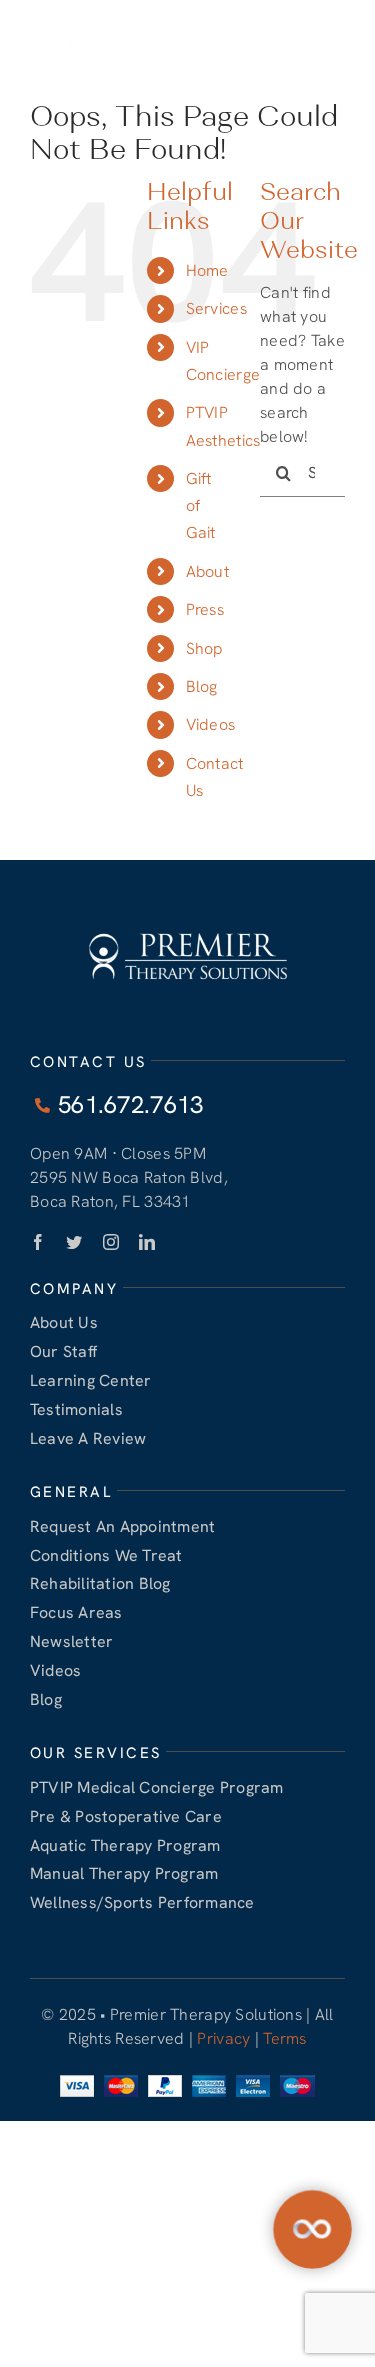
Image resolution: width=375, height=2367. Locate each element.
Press (205, 609)
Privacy (223, 2038)
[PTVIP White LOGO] (102, 31)
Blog (202, 686)
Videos (211, 724)
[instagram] (111, 1242)
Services (216, 308)
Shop (204, 648)
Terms (284, 2038)
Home (207, 270)
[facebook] (38, 1242)
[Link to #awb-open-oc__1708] (338, 50)
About (207, 571)
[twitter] (74, 1242)
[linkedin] (147, 1242)
